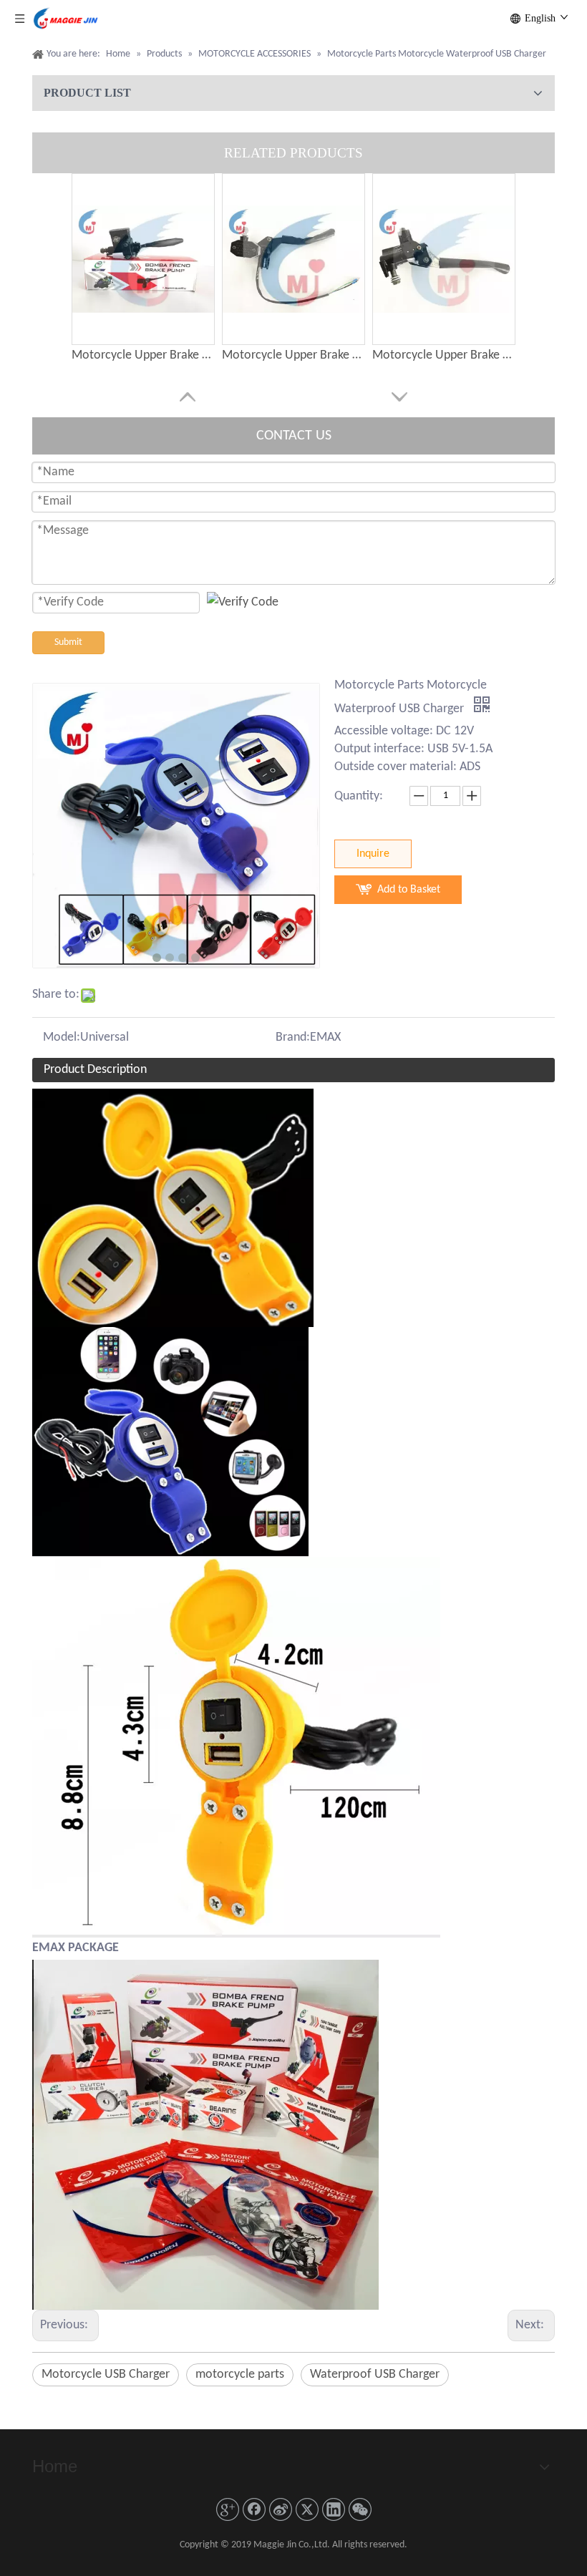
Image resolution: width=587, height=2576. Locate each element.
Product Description (95, 1070)
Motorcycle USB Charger (106, 2375)
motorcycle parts (240, 2375)
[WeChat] (360, 2509)
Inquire (373, 854)
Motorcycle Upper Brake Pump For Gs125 (293, 355)
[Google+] (228, 2509)
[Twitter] (307, 2509)
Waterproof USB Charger (375, 2375)
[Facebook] (254, 2509)
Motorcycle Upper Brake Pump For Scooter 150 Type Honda (444, 355)
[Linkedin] (334, 2509)
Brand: (293, 1037)
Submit (68, 642)
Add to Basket (409, 890)
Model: (62, 1037)
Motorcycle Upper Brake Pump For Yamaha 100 (143, 355)
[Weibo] (281, 2509)
